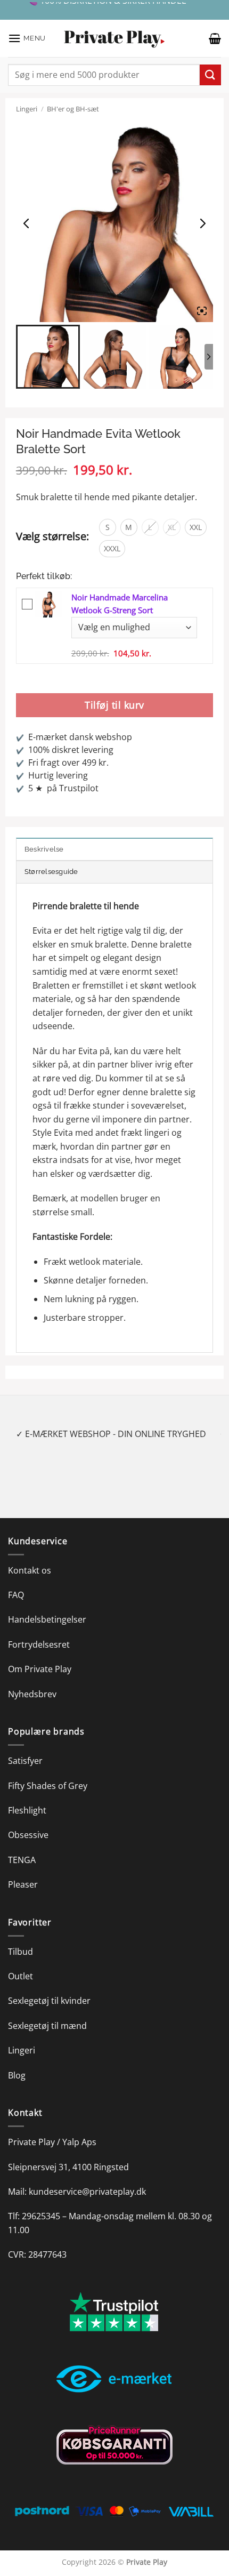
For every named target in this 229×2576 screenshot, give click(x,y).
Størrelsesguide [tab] (51, 872)
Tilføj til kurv (114, 705)
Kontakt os (30, 1570)
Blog (17, 2075)
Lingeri (27, 109)
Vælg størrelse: (52, 536)
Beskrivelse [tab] (44, 849)
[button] (27, 38)
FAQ (16, 1595)
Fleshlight (27, 1810)
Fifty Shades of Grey (48, 1786)
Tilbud (21, 1952)
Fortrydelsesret (39, 1644)
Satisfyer (25, 1761)
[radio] (108, 527)
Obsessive (28, 1835)
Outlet (21, 1976)
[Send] (210, 75)
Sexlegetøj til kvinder (49, 2001)
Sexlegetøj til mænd (47, 2026)
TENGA (22, 1860)
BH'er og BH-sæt (73, 109)
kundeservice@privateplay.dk (87, 2192)
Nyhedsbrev (32, 1694)
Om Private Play (40, 1669)
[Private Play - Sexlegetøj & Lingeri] (114, 39)
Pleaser (23, 1884)
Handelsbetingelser (47, 1619)
